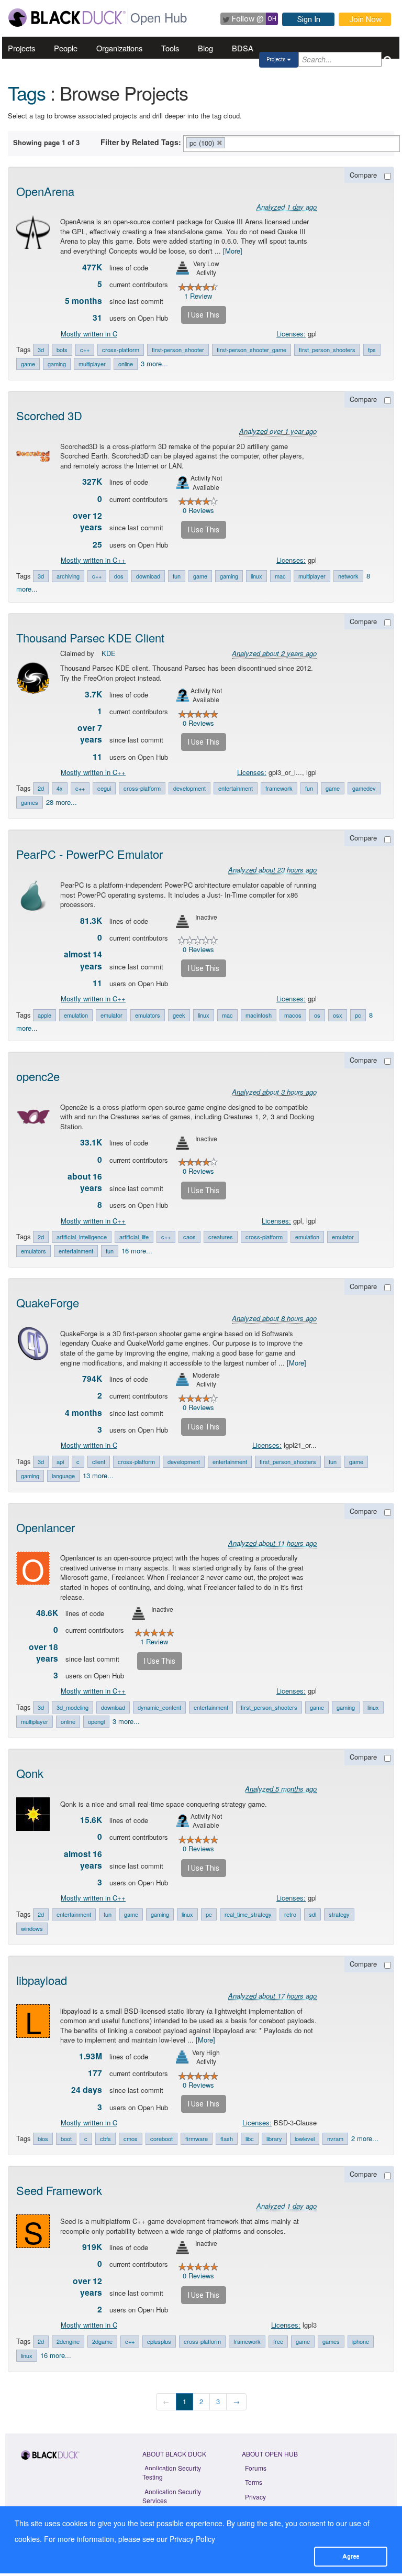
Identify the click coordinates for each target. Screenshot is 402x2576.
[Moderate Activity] (182, 1379)
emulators (148, 1015)
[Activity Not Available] (182, 482)
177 (95, 2073)
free (278, 2341)
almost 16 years (83, 1860)
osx (338, 1015)
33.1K (91, 1142)
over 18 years (43, 1653)
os (317, 1015)
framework (279, 788)
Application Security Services (172, 2496)
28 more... (62, 802)
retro (290, 1914)
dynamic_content (159, 1707)
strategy (339, 1914)
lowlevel (305, 2138)
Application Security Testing (172, 2472)
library (274, 2138)
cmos (131, 2138)
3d (41, 350)
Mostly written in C (89, 334)
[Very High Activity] (182, 2057)
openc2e (38, 1076)
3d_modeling (72, 1707)
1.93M (91, 2056)
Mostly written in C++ (93, 560)
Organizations (119, 48)
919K (92, 2247)
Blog (205, 48)
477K (92, 267)
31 (97, 318)
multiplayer (92, 364)
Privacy (255, 2497)
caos (189, 1237)
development (189, 788)
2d (41, 788)
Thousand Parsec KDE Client (90, 637)
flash (227, 2138)
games (30, 802)
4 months (83, 1413)
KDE (109, 653)
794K (92, 1379)
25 (97, 544)
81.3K (91, 921)
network (348, 576)
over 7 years (90, 734)
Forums (256, 2468)
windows (32, 1928)
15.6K (91, 1820)
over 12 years (87, 521)
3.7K (93, 694)
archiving (68, 576)
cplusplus (159, 2341)
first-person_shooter (178, 350)
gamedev (364, 788)
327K (92, 482)
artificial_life (134, 1237)
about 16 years (85, 1182)
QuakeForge (48, 1302)
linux (256, 576)
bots (62, 350)
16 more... (137, 1251)
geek (179, 1015)
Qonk (30, 1773)
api (60, 1461)
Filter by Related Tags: (141, 142)
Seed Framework (59, 2190)
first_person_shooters (327, 350)
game (28, 364)
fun (177, 576)
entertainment (236, 788)
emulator (111, 1015)
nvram (335, 2138)
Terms (254, 2482)
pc (358, 1015)
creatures (221, 1237)
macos (293, 1015)
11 (97, 757)
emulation (76, 1015)
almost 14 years (83, 960)
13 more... (98, 1475)
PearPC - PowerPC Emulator (90, 854)
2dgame (102, 2341)
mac (280, 576)
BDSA (243, 48)
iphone (361, 2341)
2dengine (68, 2341)
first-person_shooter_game (252, 350)
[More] (233, 251)
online (126, 364)
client (99, 1461)
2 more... (365, 2138)
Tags (27, 92)
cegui (104, 788)
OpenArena (45, 191)
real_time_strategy (248, 1914)
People (66, 48)
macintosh (259, 1015)
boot (66, 2138)
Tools (170, 48)
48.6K (47, 1613)
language (63, 1476)
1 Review (198, 296)
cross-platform (121, 350)
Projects (21, 48)
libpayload (42, 1980)
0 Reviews (198, 510)
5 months (83, 301)
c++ (85, 350)
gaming (57, 364)
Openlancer (46, 1527)
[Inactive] (182, 921)
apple (44, 1015)
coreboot (161, 2138)
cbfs (105, 2138)
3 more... (154, 363)
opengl (96, 1721)
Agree (351, 2556)
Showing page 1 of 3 (46, 142)
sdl (312, 1914)
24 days (87, 2090)
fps (372, 350)
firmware (197, 2138)
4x (60, 788)
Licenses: (291, 334)
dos (119, 576)
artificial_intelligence (82, 1237)
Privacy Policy (192, 2539)
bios (43, 2138)
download (148, 576)
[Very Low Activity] (182, 268)
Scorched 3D (49, 415)
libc (250, 2138)
